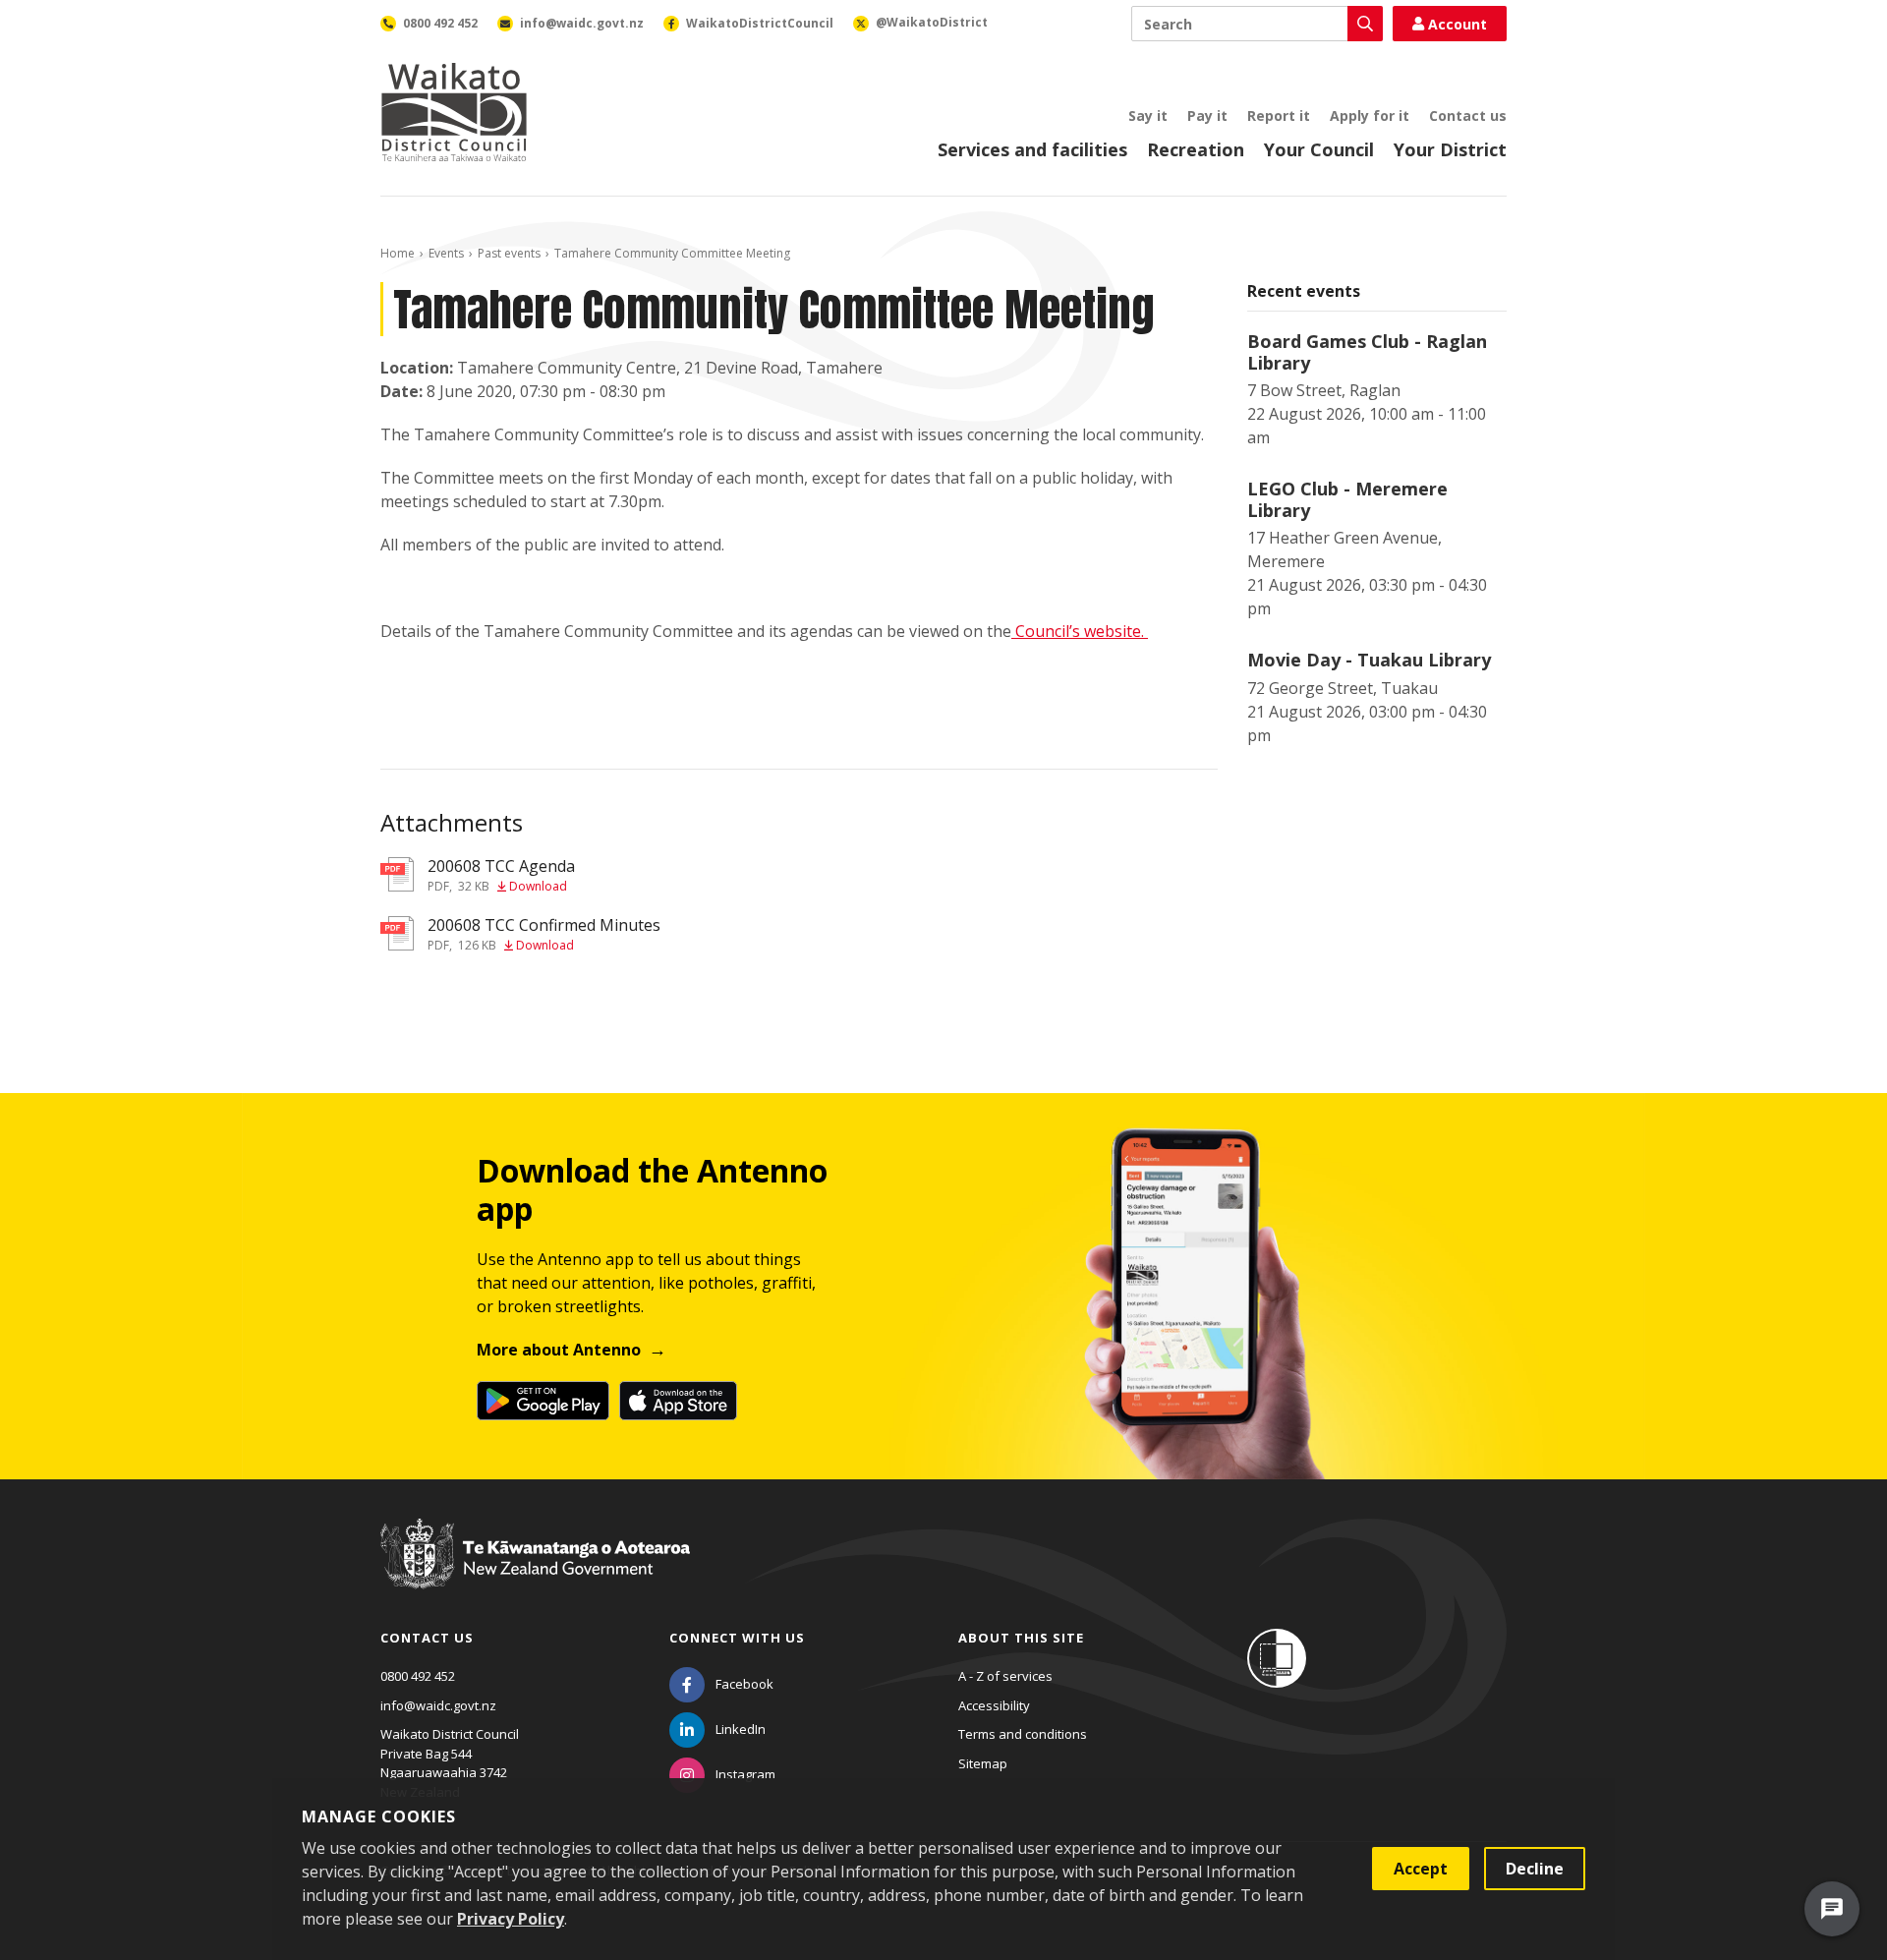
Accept (1421, 1869)
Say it (1148, 115)
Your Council (1319, 149)
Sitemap (983, 1763)
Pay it (1207, 115)
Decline (1535, 1869)
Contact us (1468, 115)
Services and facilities (1032, 149)
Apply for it (1370, 115)
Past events (509, 253)
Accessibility (994, 1705)
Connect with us (737, 1638)
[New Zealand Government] (535, 1572)
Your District (1450, 149)
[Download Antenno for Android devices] (543, 1401)
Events (446, 253)
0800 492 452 (418, 1676)
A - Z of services (1005, 1676)
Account (1458, 24)
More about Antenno (559, 1350)
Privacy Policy (511, 1919)
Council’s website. (1082, 631)
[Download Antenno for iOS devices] (678, 1401)
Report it (1279, 115)
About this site (1021, 1638)
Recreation (1196, 149)
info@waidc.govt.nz (438, 1705)
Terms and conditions (1023, 1734)
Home (398, 253)
